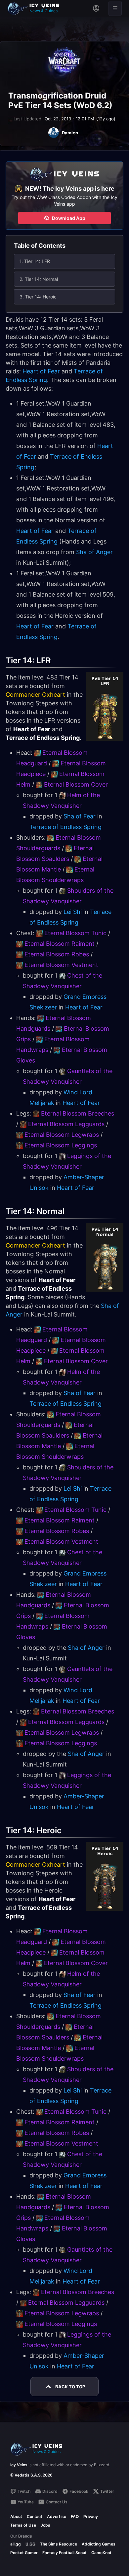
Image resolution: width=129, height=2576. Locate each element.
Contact (35, 2516)
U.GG (30, 2544)
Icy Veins (19, 2465)
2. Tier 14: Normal (39, 279)
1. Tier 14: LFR (35, 261)
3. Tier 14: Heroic (38, 297)
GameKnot (101, 2553)
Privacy (91, 2516)
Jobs (45, 2525)
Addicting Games (99, 2544)
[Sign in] (96, 8)
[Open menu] (115, 8)
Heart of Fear (41, 371)
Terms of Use (23, 2525)
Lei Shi (73, 912)
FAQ (75, 2516)
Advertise (57, 2516)
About (16, 2516)
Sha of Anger (94, 552)
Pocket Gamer (24, 2553)
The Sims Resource (59, 2544)
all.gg (16, 2544)
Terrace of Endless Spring (65, 827)
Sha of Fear (80, 816)
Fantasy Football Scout (64, 2553)
